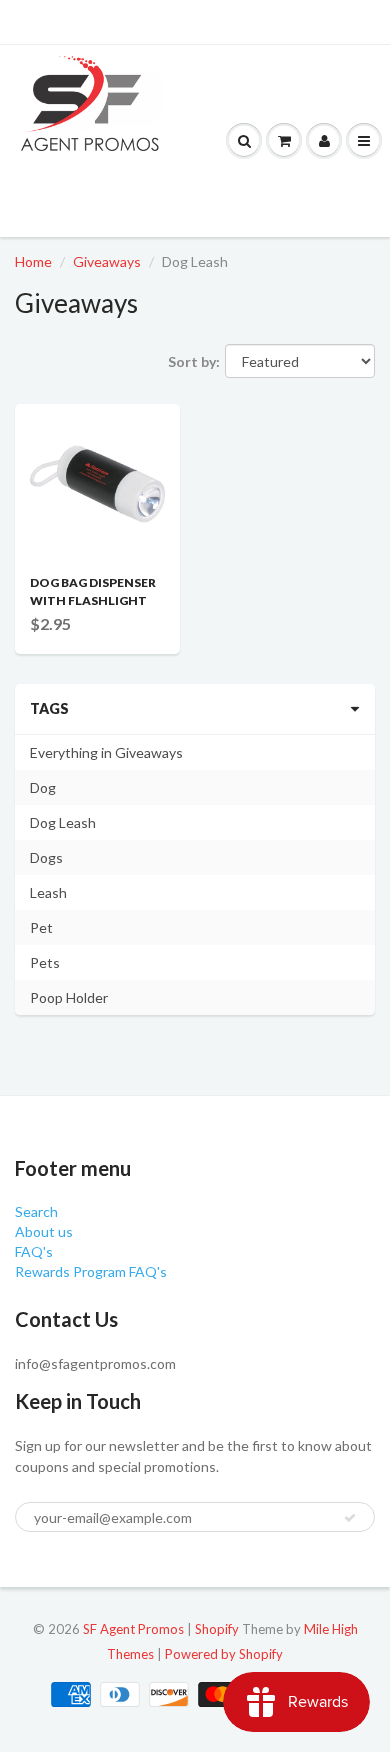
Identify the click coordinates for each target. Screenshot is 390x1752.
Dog (43, 787)
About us (44, 1231)
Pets (45, 962)
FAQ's (34, 1251)
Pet (41, 927)
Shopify (217, 1629)
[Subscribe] (350, 1518)
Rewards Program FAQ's (91, 1271)
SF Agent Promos (133, 1629)
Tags (49, 708)
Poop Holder (69, 997)
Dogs (46, 857)
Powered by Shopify (224, 1654)
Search (36, 1211)
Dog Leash (63, 822)
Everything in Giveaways (106, 752)
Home (33, 261)
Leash (48, 892)
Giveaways (107, 261)
